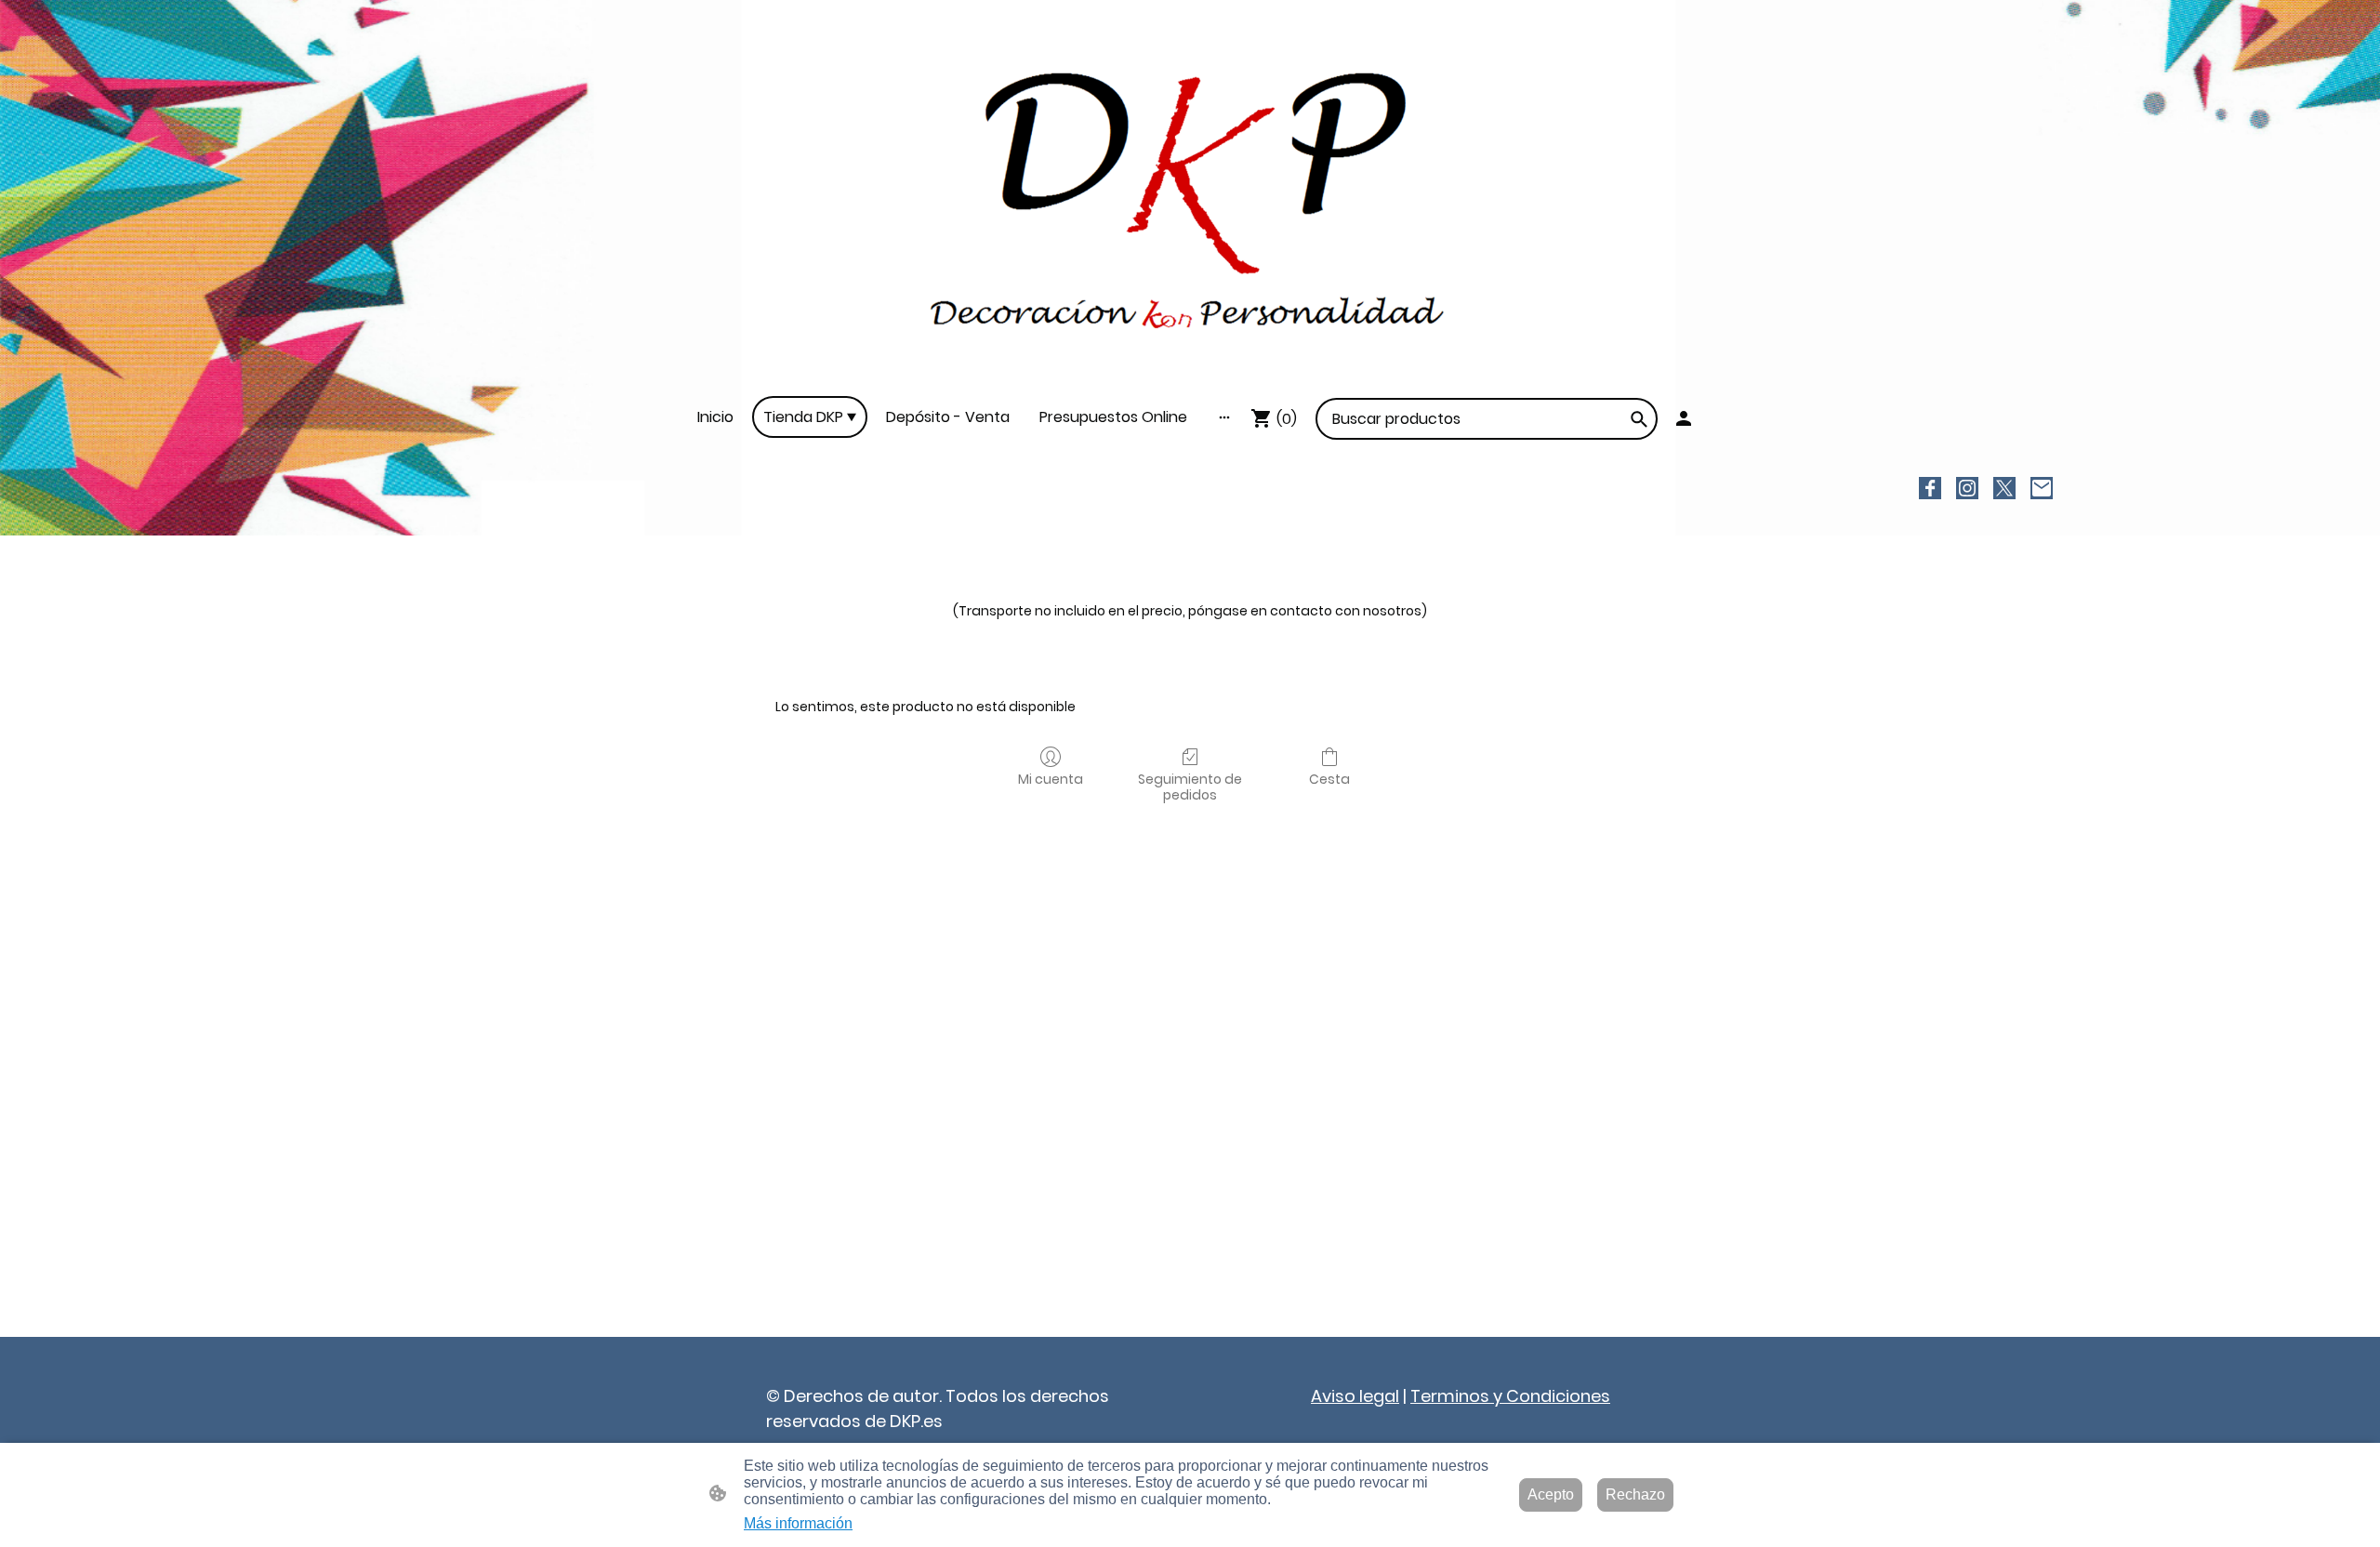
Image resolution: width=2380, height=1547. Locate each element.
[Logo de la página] (1190, 198)
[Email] (2042, 488)
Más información (798, 1523)
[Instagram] (1967, 488)
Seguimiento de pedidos (1190, 787)
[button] (1639, 419)
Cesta (1329, 779)
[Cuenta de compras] (1684, 418)
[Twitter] (2004, 488)
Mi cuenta (1051, 779)
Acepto (1551, 1494)
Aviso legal (1355, 1396)
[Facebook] (1930, 488)
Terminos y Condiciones (1510, 1396)
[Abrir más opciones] (1224, 417)
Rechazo (1635, 1494)
